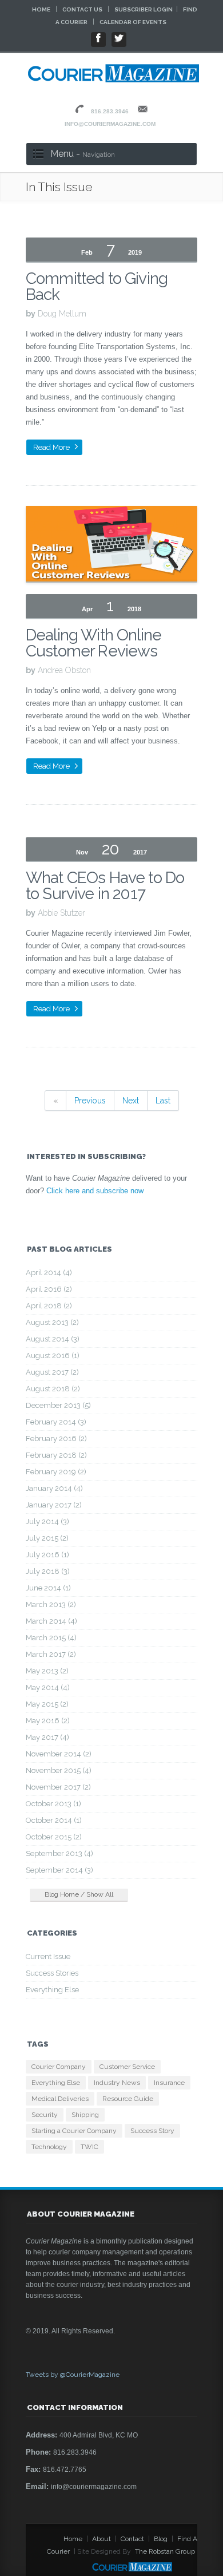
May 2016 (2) (48, 1721)
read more (51, 447)
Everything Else (52, 1990)
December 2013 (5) (58, 1405)
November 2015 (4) (59, 1770)
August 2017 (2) (52, 1372)
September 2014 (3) (59, 1870)
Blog (161, 2539)
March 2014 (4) (51, 1621)
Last (163, 1101)
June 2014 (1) (48, 1588)
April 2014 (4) (49, 1273)
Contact (132, 2539)
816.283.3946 (110, 111)
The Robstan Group (165, 2551)
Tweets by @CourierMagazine (73, 2375)
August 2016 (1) (53, 1356)
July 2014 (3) (47, 1522)
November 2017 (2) (58, 1787)
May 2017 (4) (47, 1737)
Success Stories (52, 1973)
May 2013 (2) (47, 1671)
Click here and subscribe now (95, 1191)
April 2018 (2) (49, 1306)
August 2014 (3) (53, 1339)
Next (131, 1101)
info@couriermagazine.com (110, 124)
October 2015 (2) (54, 1837)
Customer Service (127, 2067)
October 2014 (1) (54, 1820)
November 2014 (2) (59, 1754)
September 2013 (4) (59, 1853)
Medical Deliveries (60, 2099)
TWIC (89, 2147)
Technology (49, 2147)
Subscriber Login (144, 9)
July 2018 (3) (48, 1571)
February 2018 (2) (56, 1455)
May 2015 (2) (47, 1704)
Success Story (152, 2131)
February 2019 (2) (56, 1472)
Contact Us (82, 9)
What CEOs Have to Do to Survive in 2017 (105, 886)
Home (41, 9)
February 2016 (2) (56, 1439)
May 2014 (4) (48, 1687)
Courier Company (59, 2067)
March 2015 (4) (51, 1638)
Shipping (85, 2115)
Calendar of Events (133, 22)
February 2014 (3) (56, 1422)
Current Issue (48, 1956)
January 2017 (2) (54, 1505)
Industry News (117, 2083)
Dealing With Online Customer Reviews (93, 643)
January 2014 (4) (54, 1488)
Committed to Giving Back (97, 286)
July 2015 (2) (47, 1538)
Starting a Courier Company (74, 2131)
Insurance (169, 2083)
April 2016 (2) (49, 1289)
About (101, 2539)
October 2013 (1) (53, 1804)
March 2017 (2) (51, 1654)
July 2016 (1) (47, 1555)
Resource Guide (128, 2099)
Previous (90, 1101)
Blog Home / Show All (79, 1894)
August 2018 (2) (53, 1389)
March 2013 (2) (51, 1604)
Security (45, 2115)
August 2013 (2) (52, 1322)
